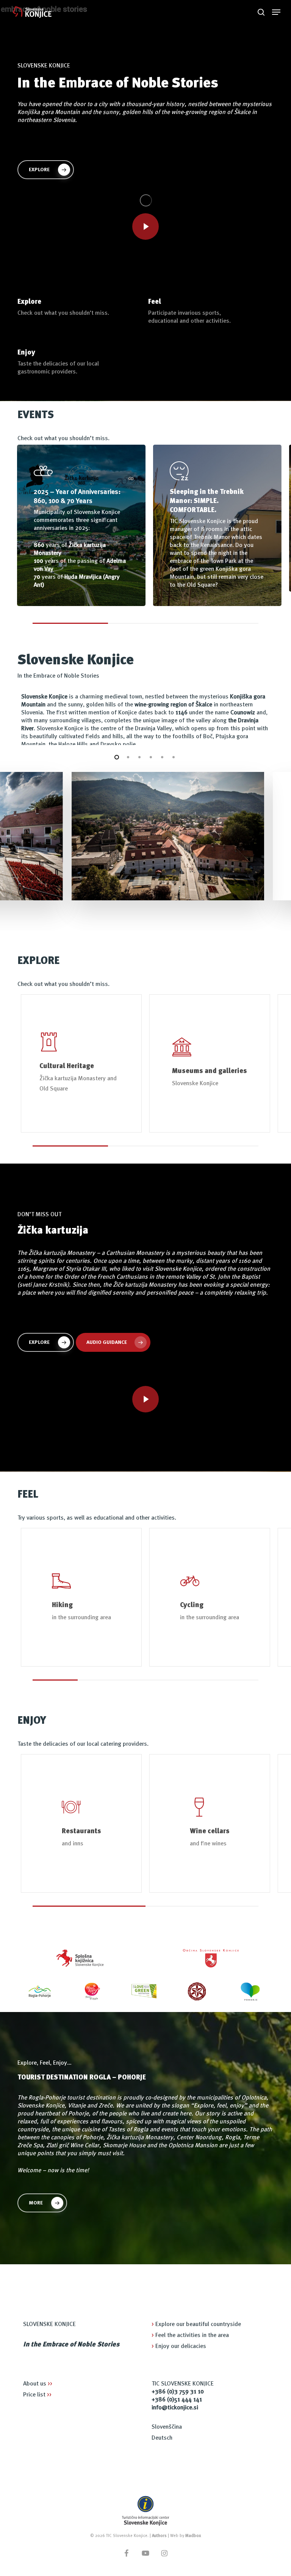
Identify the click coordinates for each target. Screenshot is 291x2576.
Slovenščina (167, 2427)
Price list (37, 2395)
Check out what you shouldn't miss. (63, 313)
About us (38, 2384)
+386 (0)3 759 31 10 (178, 2392)
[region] (145, 534)
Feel (155, 302)
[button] (276, 12)
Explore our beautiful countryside (196, 2324)
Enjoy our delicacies (179, 2346)
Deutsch (162, 2438)
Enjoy (26, 353)
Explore (29, 302)
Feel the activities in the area (190, 2335)
